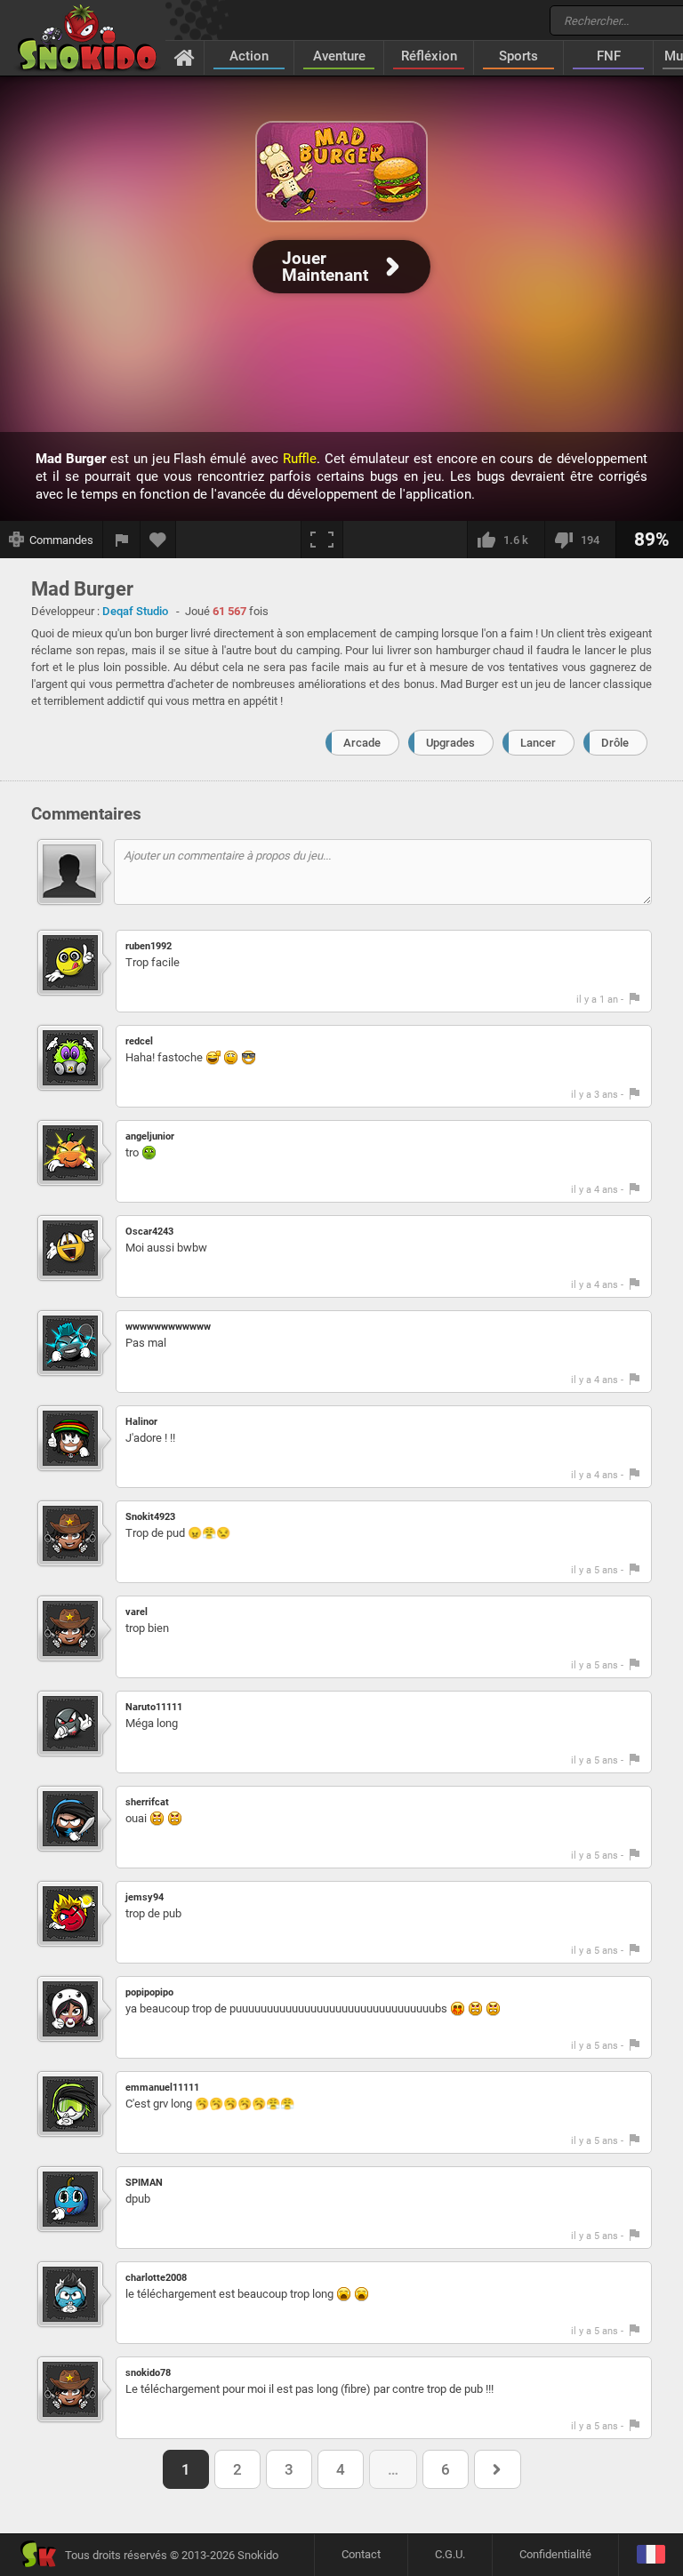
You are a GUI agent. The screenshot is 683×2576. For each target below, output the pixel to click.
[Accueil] (185, 57)
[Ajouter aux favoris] (158, 540)
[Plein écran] (322, 540)
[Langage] (651, 2555)
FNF (609, 56)
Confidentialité (555, 2554)
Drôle (615, 743)
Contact (361, 2554)
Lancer (538, 743)
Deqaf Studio (135, 611)
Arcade (362, 743)
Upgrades (450, 743)
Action (249, 56)
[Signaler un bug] (122, 540)
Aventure (339, 56)
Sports (518, 56)
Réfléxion (429, 56)
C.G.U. (450, 2554)
